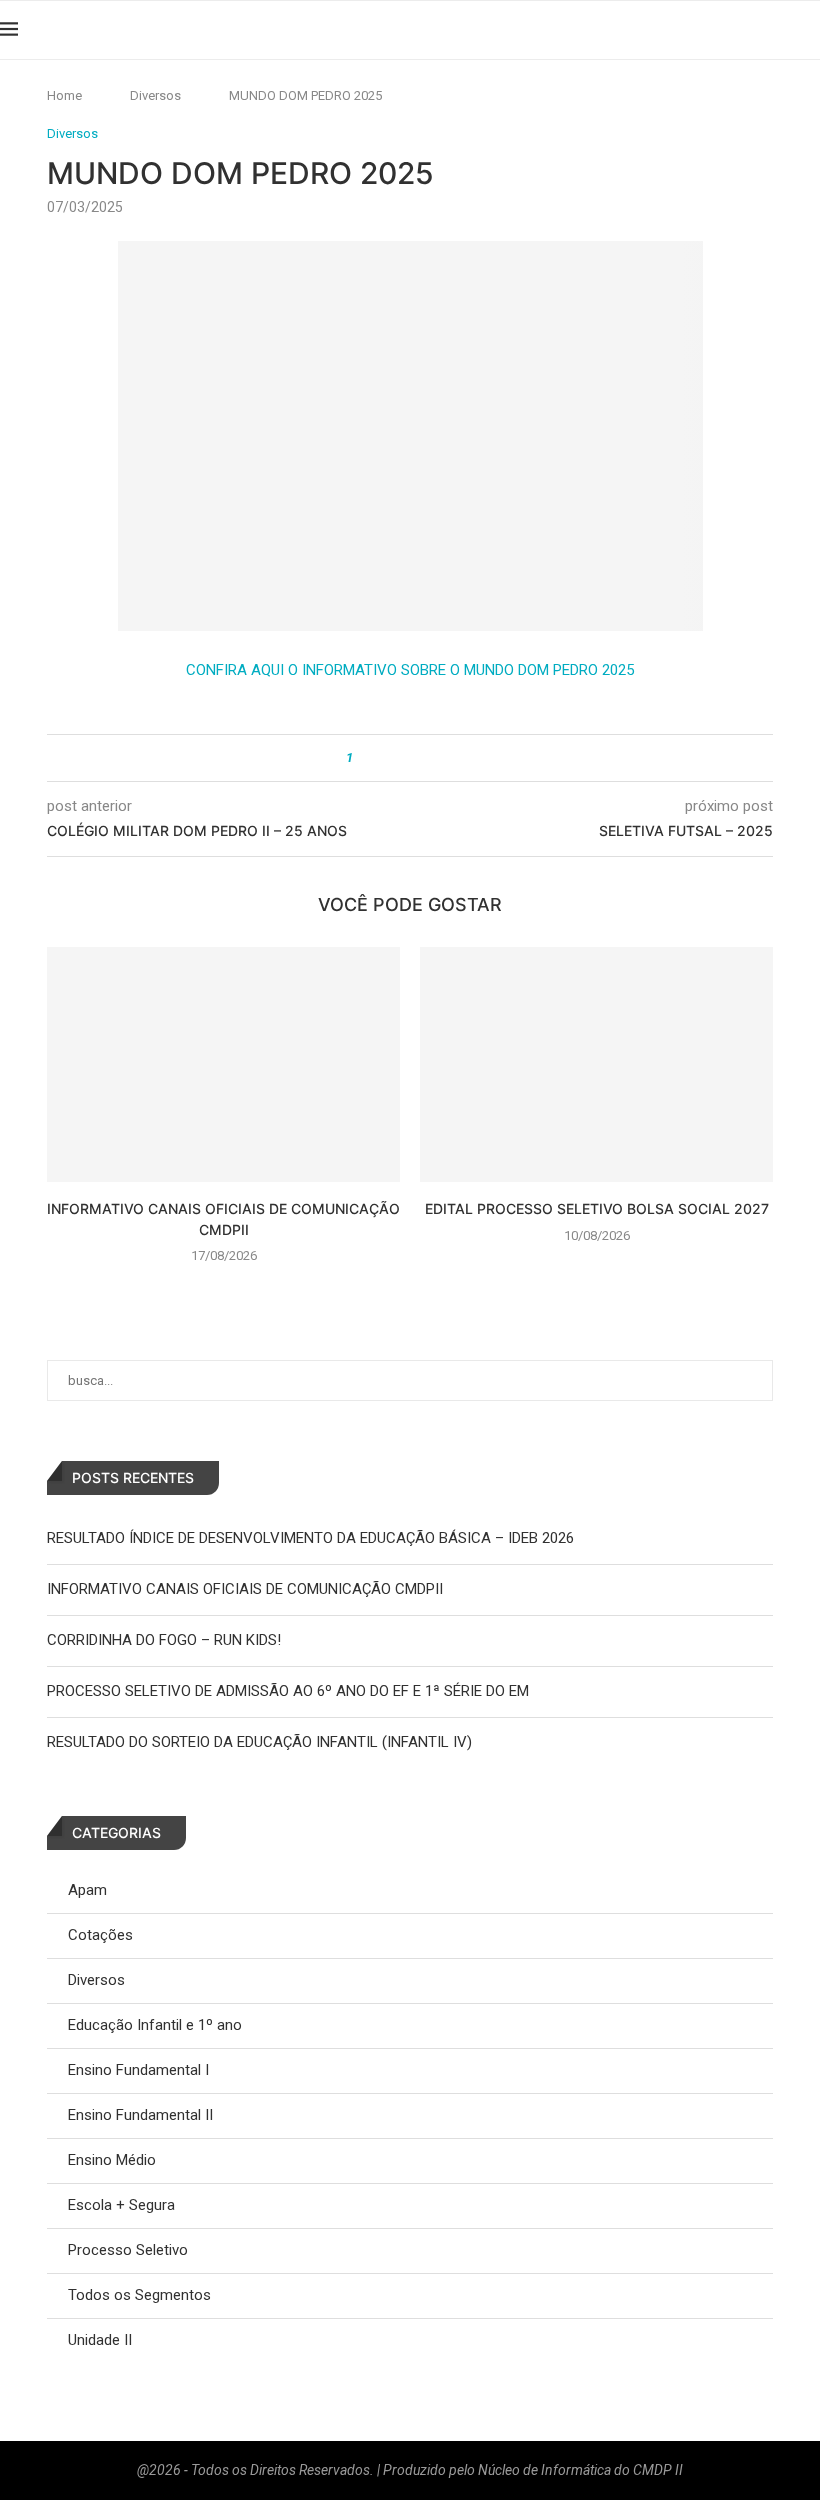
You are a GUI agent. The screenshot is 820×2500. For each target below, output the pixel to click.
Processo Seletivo (128, 2250)
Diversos (155, 95)
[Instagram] (735, 30)
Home (64, 95)
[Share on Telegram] (442, 758)
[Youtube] (757, 30)
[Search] (810, 30)
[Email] (779, 30)
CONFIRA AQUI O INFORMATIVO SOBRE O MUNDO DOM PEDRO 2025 (410, 670)
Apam (87, 1890)
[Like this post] (363, 758)
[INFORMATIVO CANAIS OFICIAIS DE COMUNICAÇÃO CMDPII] (223, 1064)
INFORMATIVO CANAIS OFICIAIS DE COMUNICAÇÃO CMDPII (245, 1589)
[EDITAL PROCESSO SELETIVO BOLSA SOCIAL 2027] (596, 1064)
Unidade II (100, 2340)
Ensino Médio (112, 2160)
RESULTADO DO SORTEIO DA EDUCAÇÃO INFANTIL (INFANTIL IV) (259, 1742)
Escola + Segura (121, 2205)
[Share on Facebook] (385, 758)
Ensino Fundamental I (138, 2070)
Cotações (100, 1935)
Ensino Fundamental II (140, 2115)
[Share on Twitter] (404, 758)
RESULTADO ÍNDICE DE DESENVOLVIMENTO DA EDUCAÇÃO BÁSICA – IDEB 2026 (310, 1538)
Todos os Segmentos (139, 2295)
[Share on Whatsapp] (423, 758)
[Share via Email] (461, 758)
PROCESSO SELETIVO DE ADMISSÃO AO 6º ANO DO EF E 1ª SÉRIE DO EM (288, 1691)
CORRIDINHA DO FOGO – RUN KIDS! (164, 1640)
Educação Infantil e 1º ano (155, 2025)
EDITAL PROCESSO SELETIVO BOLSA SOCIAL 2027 (597, 1208)
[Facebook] (713, 30)
